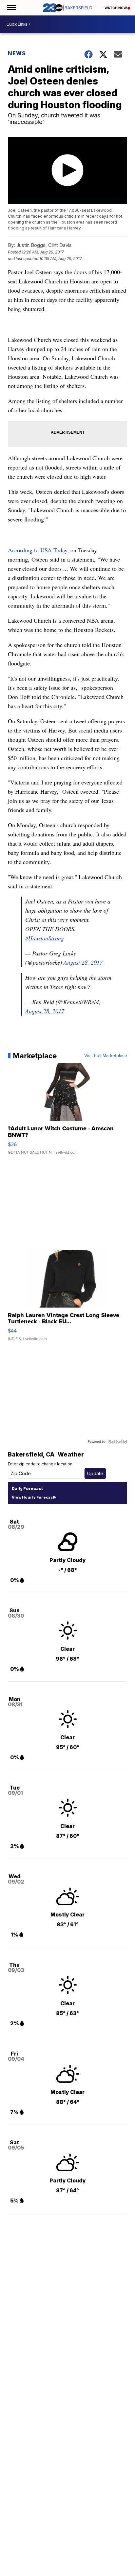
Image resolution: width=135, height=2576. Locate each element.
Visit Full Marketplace (106, 1056)
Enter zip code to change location (40, 1464)
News (17, 53)
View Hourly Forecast (33, 1497)
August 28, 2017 (83, 962)
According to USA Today (38, 550)
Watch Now (116, 8)
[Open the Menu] (11, 8)
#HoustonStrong (45, 938)
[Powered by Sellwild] (118, 1442)
